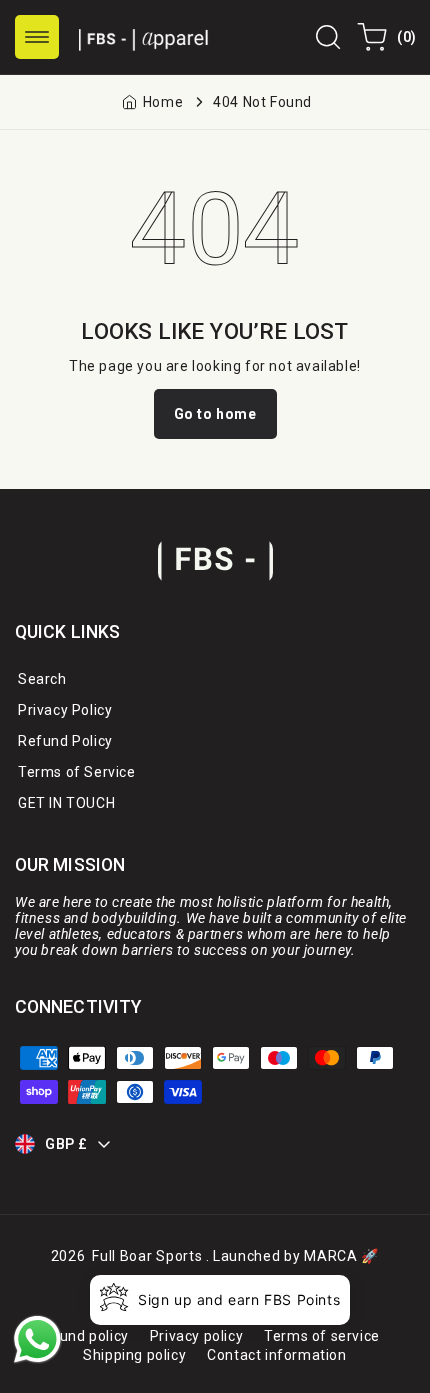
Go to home (215, 414)
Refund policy (82, 1336)
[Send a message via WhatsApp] (37, 1339)
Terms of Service (77, 772)
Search (42, 679)
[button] (37, 37)
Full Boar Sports (147, 1256)
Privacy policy (196, 1336)
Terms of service (322, 1336)
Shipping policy (134, 1355)
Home (163, 102)
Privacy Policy (65, 710)
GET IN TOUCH (66, 803)
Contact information (276, 1355)
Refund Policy (65, 741)
